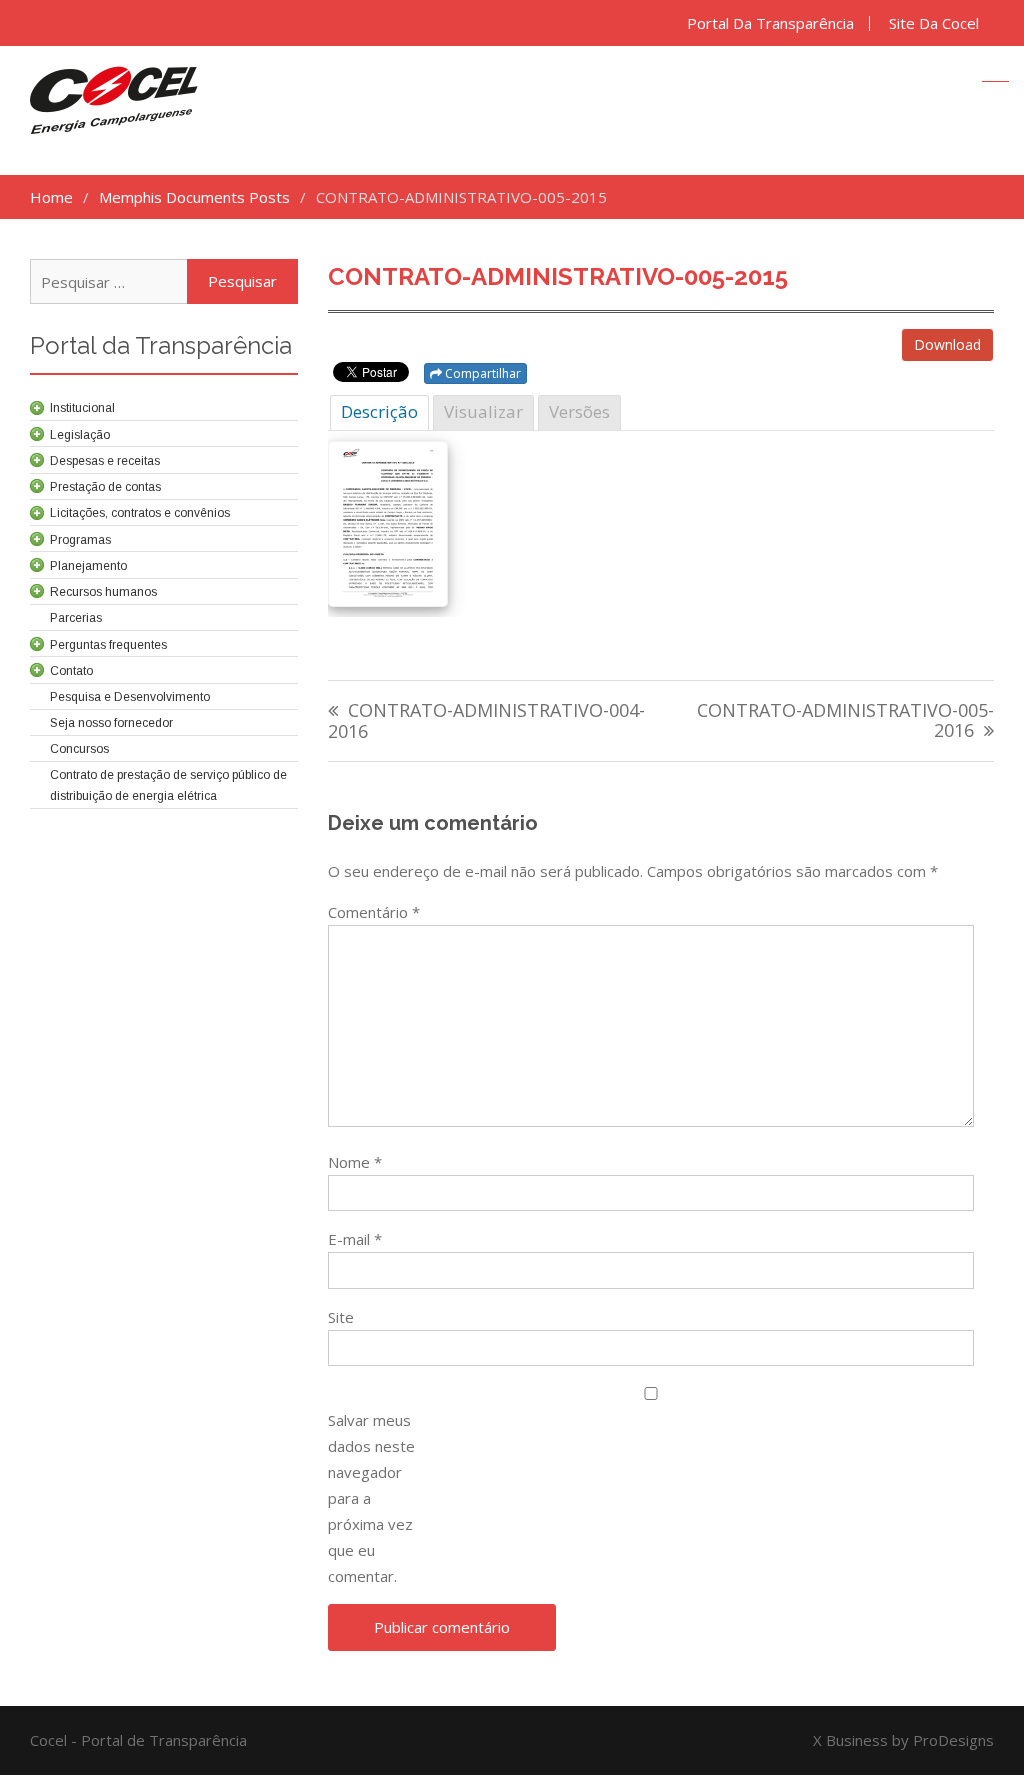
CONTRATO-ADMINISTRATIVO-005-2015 (558, 276)
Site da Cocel (934, 23)
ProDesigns (953, 1740)
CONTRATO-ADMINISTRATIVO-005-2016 (845, 721)
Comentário (374, 912)
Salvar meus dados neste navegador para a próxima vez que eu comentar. (371, 1498)
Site (341, 1317)
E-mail (355, 1239)
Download (947, 344)
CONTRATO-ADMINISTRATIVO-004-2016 (486, 721)
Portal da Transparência (770, 23)
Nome (355, 1162)
